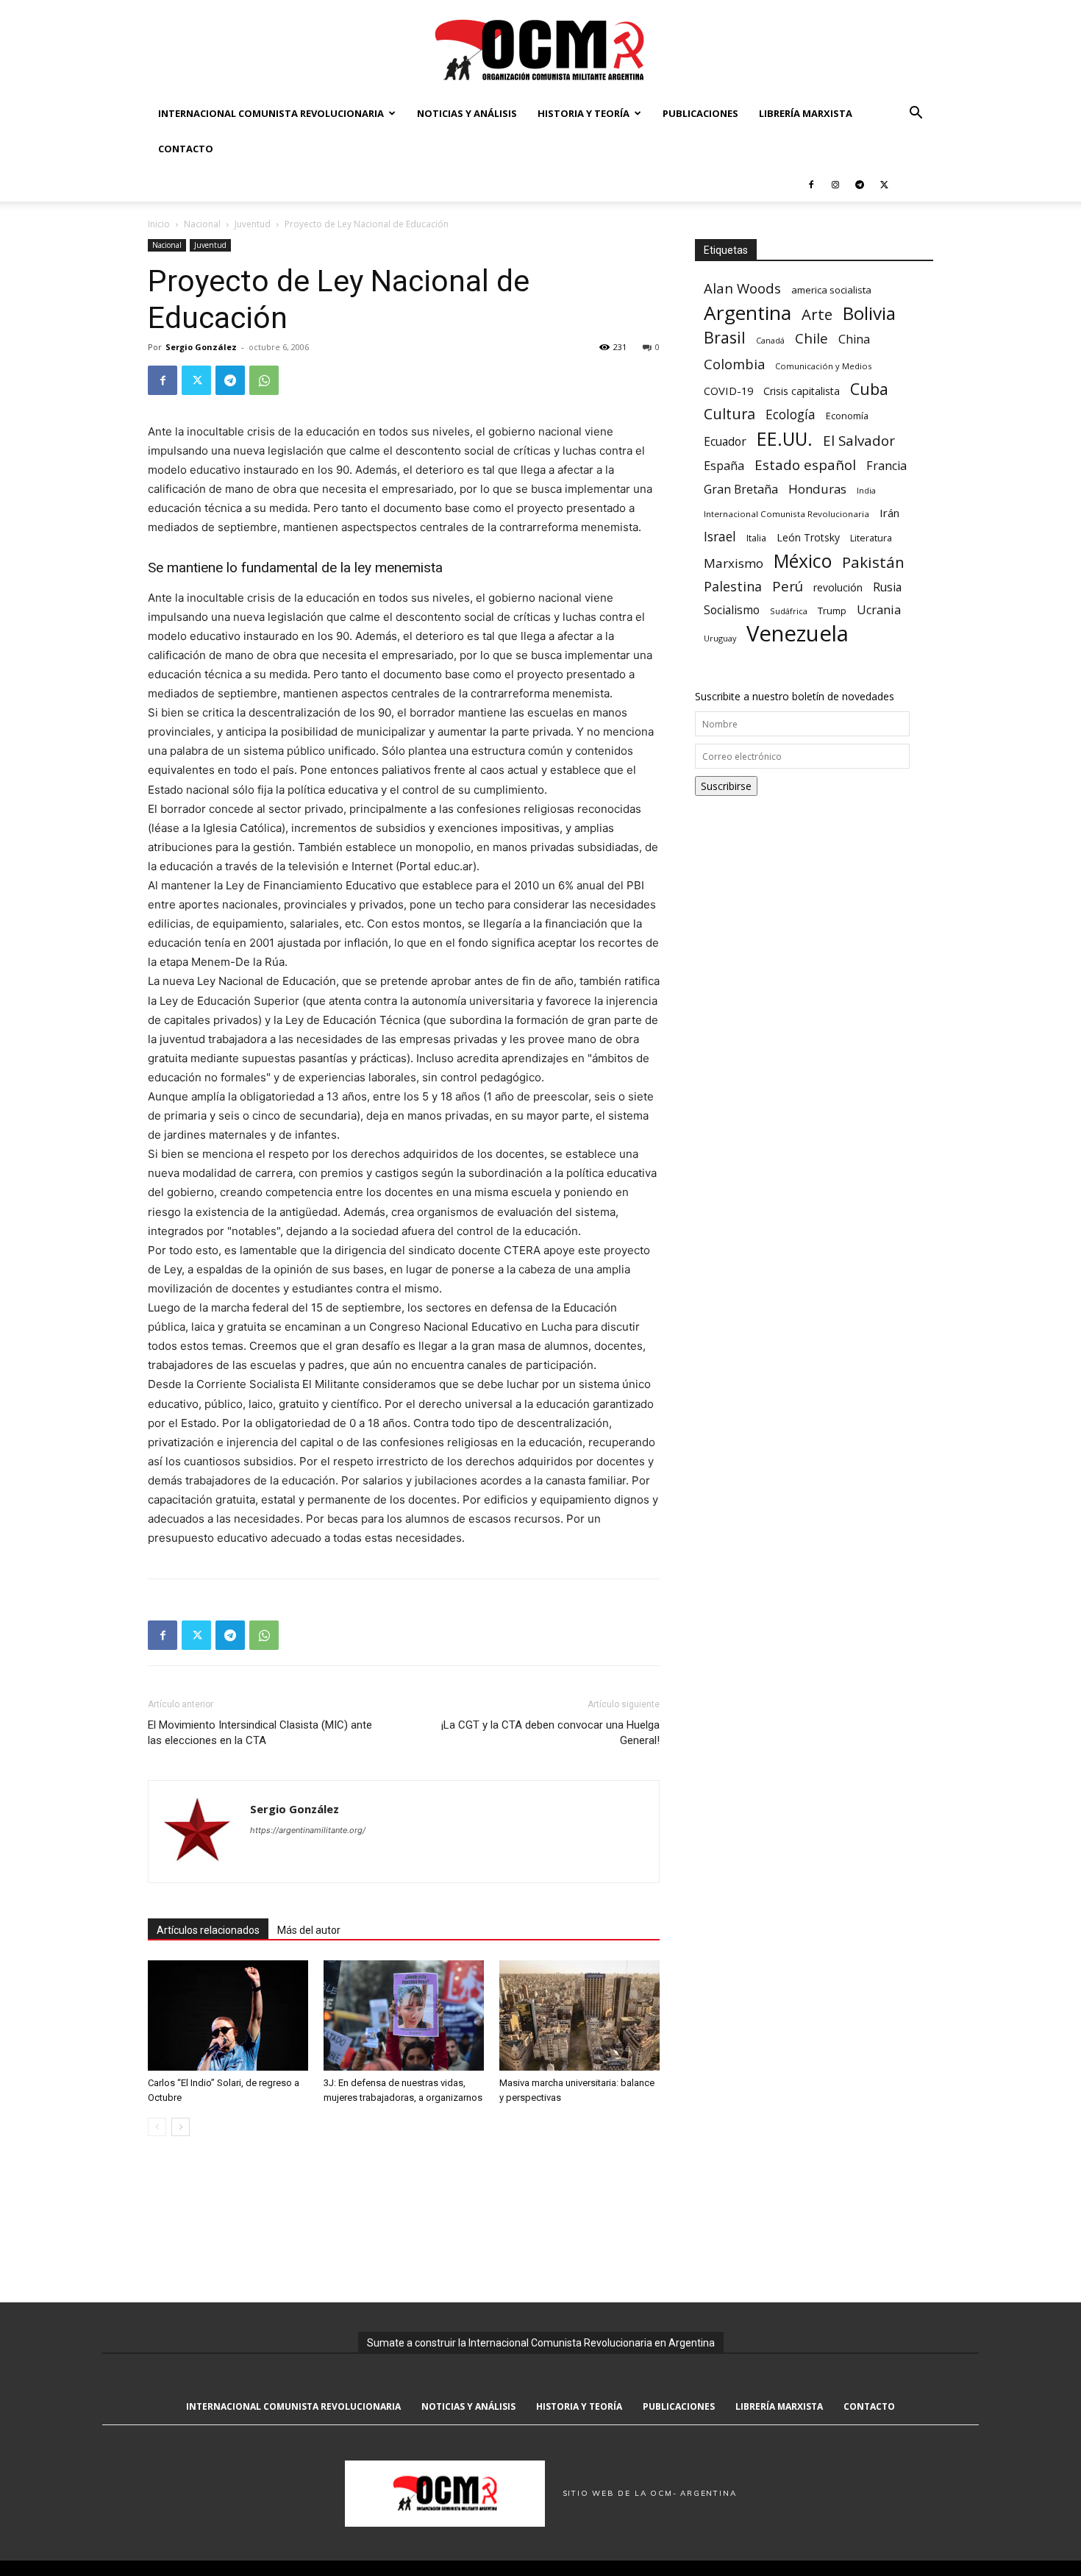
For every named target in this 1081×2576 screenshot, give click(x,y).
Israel (720, 537)
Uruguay (720, 638)
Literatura (871, 538)
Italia (756, 538)
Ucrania (879, 610)
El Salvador (859, 441)
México (803, 561)
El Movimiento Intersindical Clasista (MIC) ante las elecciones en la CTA (260, 1733)
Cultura (729, 414)
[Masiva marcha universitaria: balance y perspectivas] (579, 2015)
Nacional (202, 224)
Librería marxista (806, 113)
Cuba (869, 389)
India (866, 490)
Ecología (791, 414)
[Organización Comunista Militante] (540, 49)
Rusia (887, 587)
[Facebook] (811, 184)
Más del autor (309, 1930)
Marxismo (734, 563)
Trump (832, 611)
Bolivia (869, 313)
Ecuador (725, 442)
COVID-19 (728, 391)
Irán (889, 513)
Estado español (805, 465)
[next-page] (181, 2127)
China (854, 339)
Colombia (734, 364)
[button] (916, 114)
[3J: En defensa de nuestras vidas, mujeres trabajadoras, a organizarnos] (404, 2015)
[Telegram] (860, 184)
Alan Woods (742, 288)
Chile (811, 338)
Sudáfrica (789, 611)
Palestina (733, 587)
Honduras (817, 489)
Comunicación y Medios (823, 366)
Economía (847, 416)
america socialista (831, 290)
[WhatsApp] (264, 380)
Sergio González (201, 347)
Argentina (748, 313)
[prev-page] (157, 2127)
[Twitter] (884, 184)
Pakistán (873, 562)
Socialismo (732, 610)
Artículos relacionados (208, 1930)
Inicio (159, 224)
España (724, 466)
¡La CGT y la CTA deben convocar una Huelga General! (550, 1733)
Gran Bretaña (741, 490)
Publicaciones (700, 113)
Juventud (253, 224)
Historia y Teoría (584, 113)
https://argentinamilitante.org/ (308, 1830)
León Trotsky (808, 537)
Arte (817, 314)
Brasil (725, 337)
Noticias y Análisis (467, 113)
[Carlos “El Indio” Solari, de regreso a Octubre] (228, 2015)
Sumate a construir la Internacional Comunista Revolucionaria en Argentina (541, 2343)
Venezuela (798, 634)
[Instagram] (835, 184)
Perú (788, 586)
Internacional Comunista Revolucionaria (271, 113)
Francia (886, 466)
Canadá (770, 341)
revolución (838, 587)
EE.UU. (785, 439)
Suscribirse (726, 786)
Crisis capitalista (802, 391)
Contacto (186, 149)
